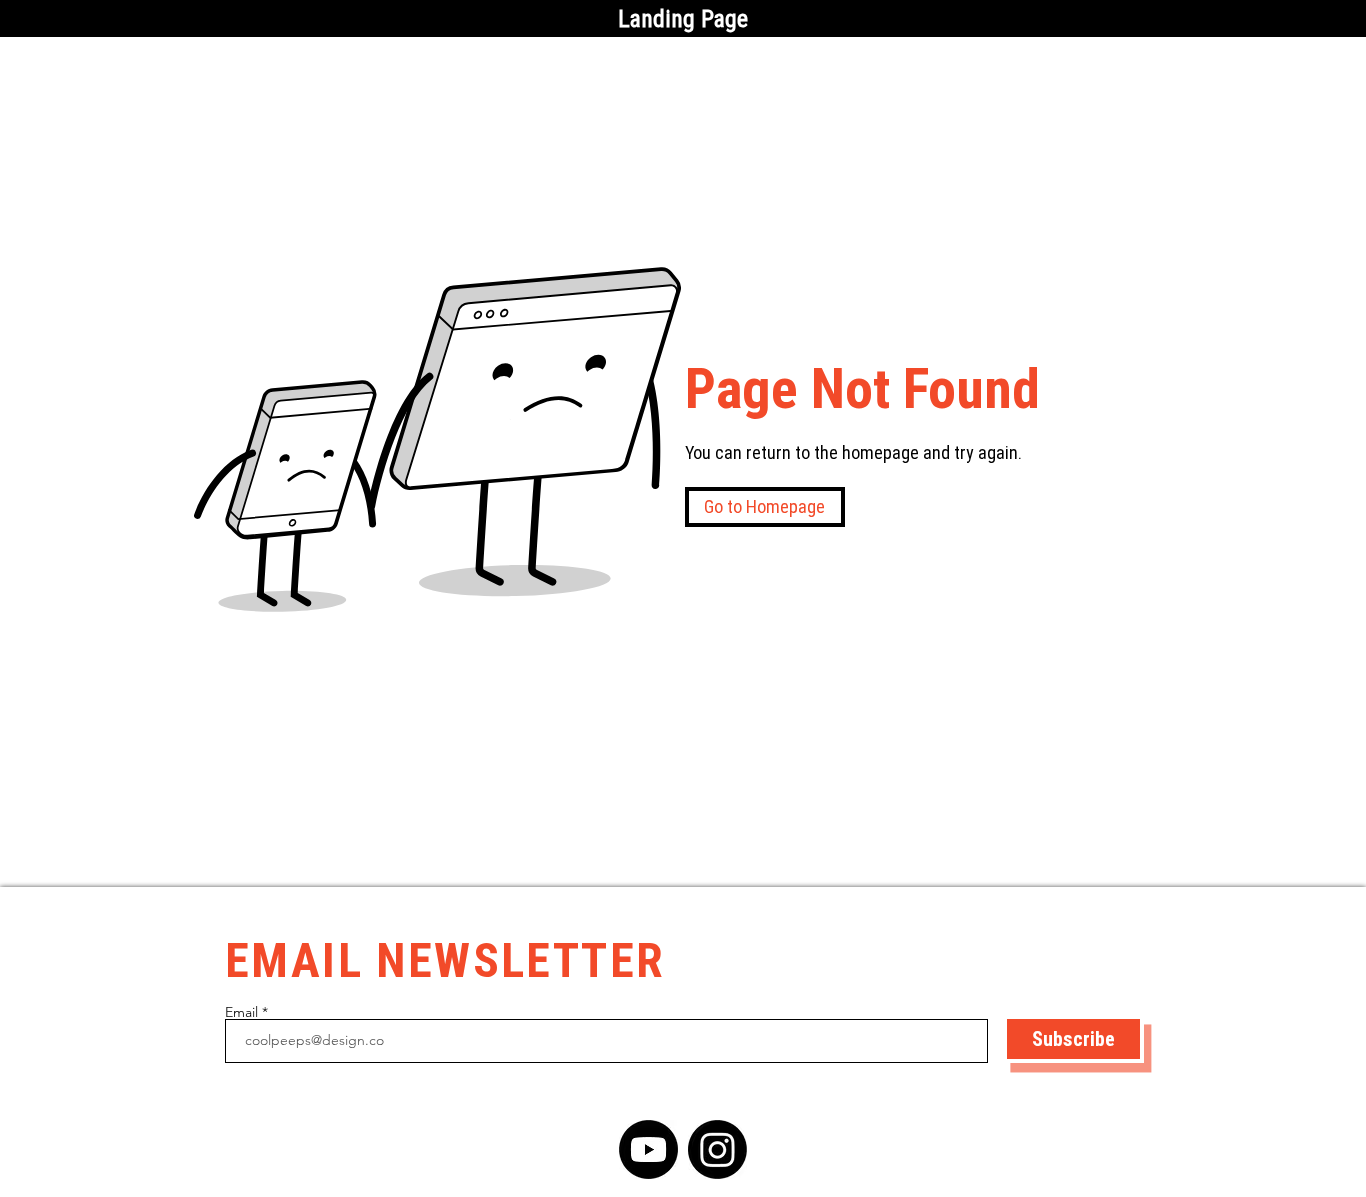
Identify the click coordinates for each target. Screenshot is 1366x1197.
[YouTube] (648, 1149)
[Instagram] (717, 1149)
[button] (765, 507)
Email (241, 1012)
